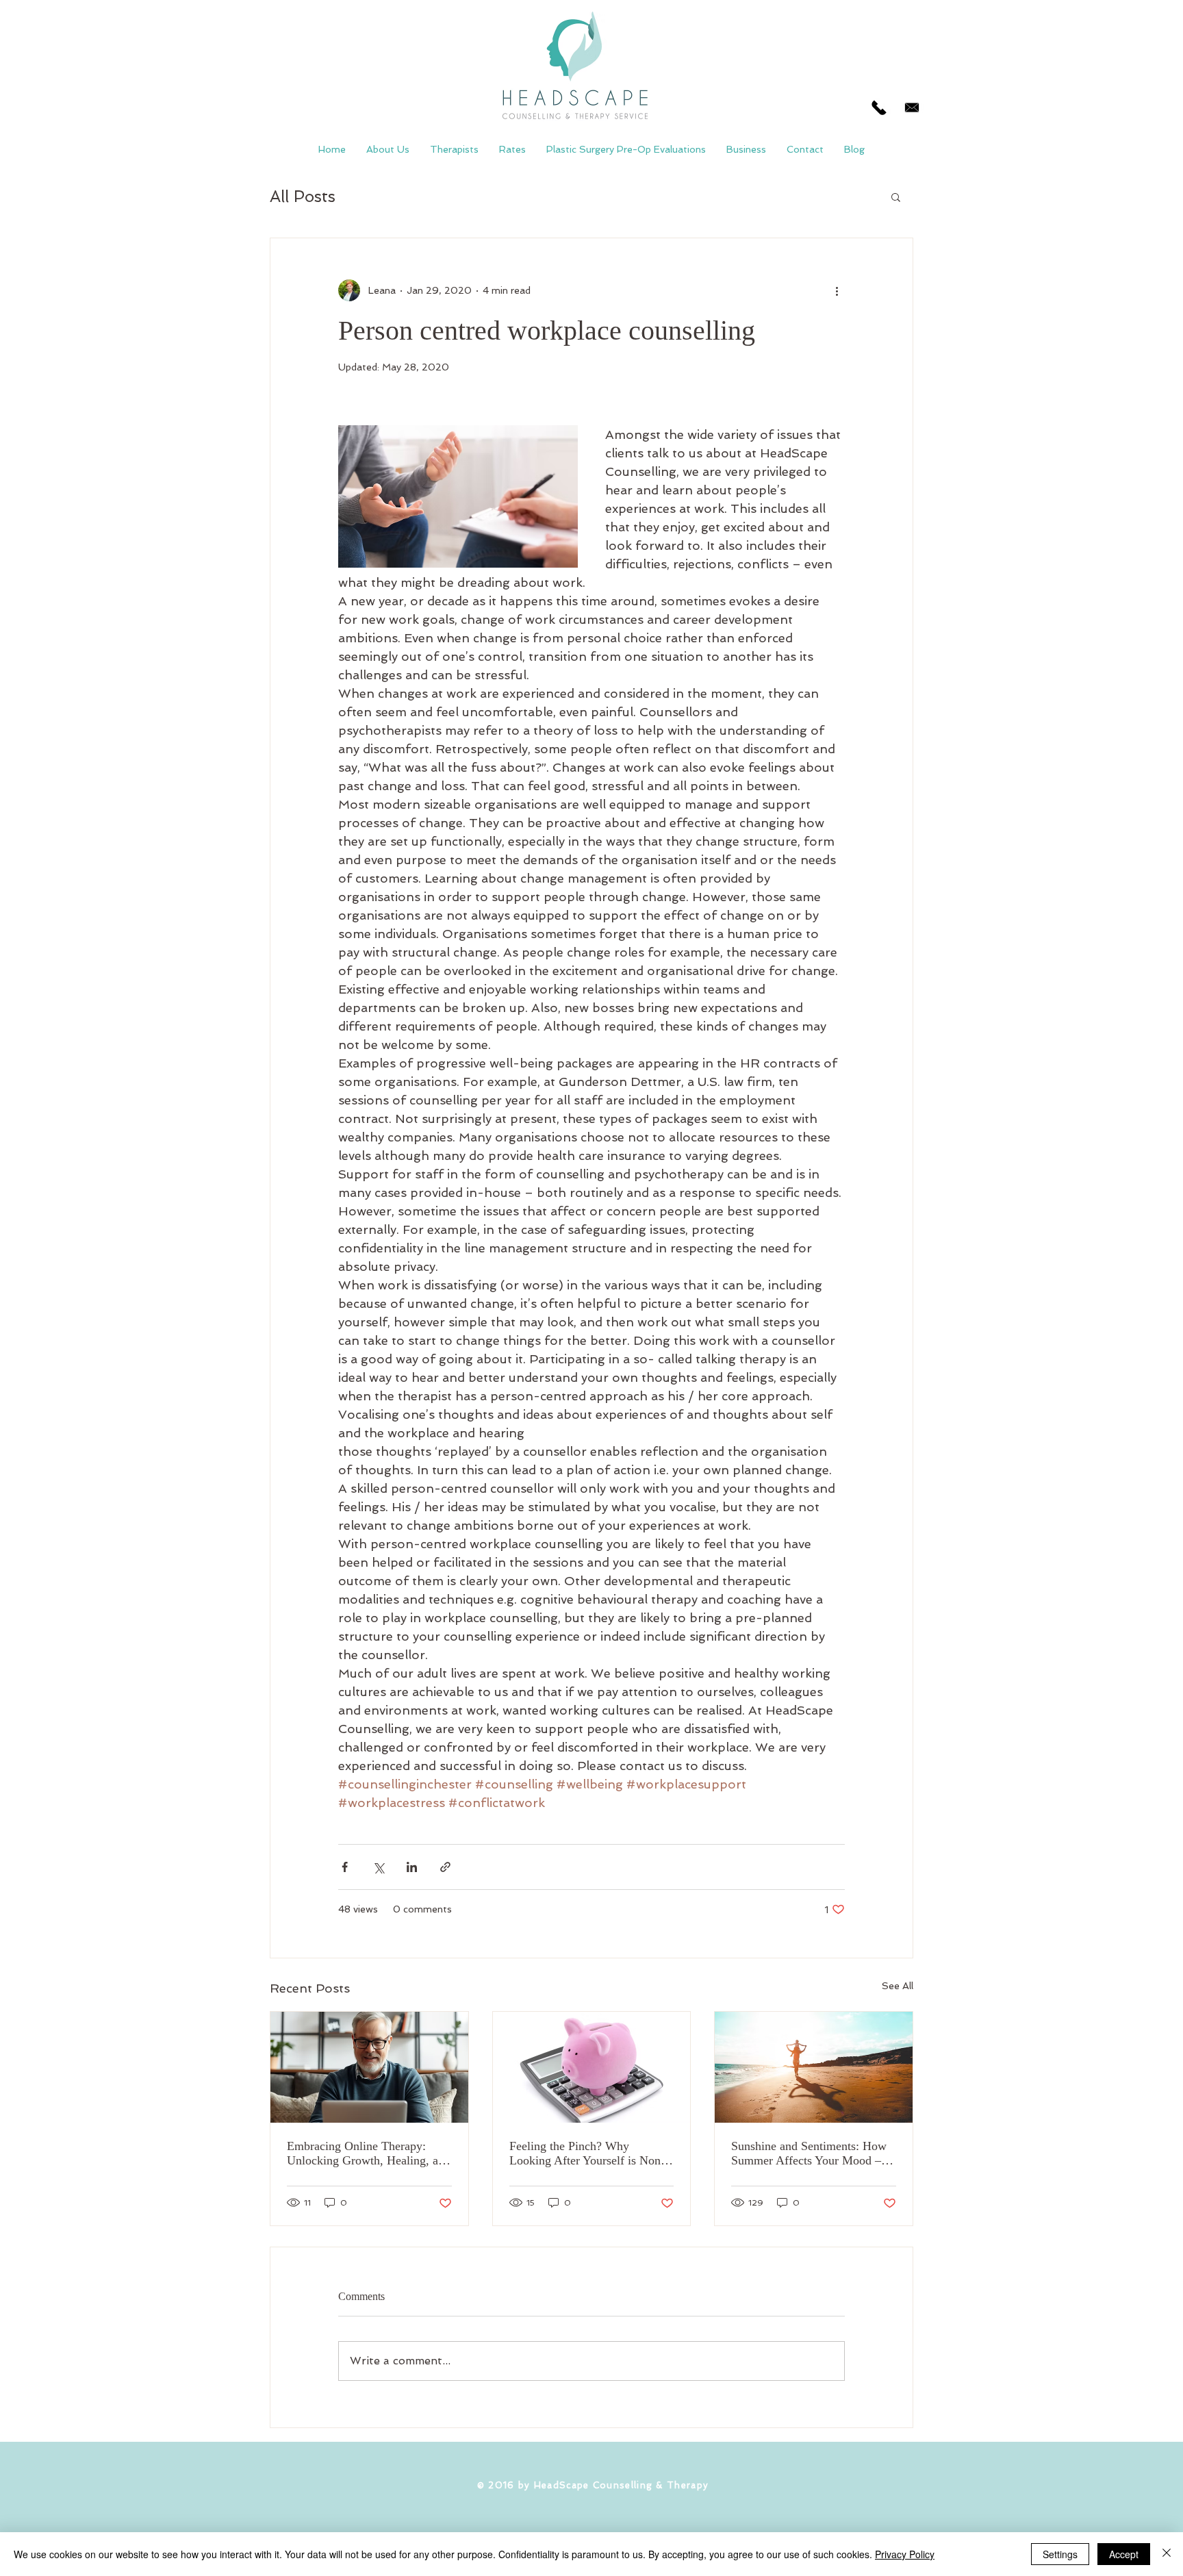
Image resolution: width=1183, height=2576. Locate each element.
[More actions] (837, 290)
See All (898, 1986)
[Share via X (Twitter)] (378, 1867)
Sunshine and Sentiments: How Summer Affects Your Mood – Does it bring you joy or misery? (812, 2154)
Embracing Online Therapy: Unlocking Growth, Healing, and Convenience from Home (369, 2154)
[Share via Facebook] (345, 1867)
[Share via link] (445, 1867)
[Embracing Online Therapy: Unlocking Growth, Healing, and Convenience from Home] (369, 2067)
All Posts (303, 196)
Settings (1060, 2554)
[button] (896, 197)
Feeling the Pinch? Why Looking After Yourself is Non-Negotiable (587, 2154)
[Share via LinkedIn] (412, 1867)
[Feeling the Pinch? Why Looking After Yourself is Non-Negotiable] (592, 2067)
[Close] (1167, 2554)
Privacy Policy (905, 2554)
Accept (1124, 2554)
